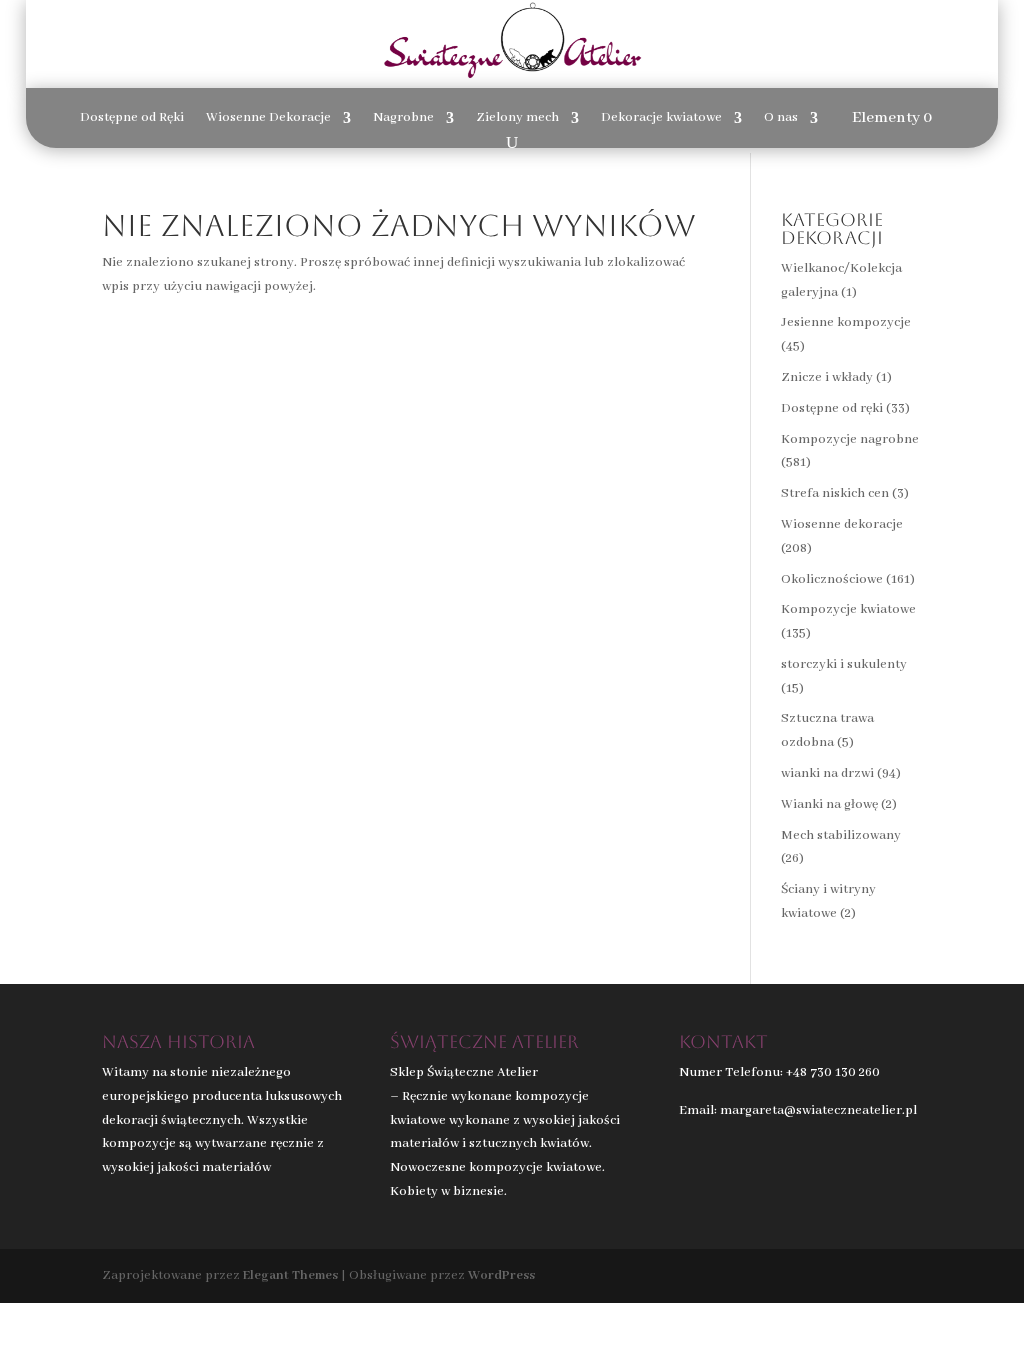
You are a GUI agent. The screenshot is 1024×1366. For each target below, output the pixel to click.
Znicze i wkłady (827, 377)
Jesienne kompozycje (846, 322)
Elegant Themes (290, 1275)
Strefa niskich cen (835, 493)
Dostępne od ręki (832, 408)
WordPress (501, 1275)
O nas (781, 118)
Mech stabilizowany (841, 835)
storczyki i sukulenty (844, 664)
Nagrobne (403, 118)
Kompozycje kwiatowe (848, 609)
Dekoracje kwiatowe (661, 118)
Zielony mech (517, 118)
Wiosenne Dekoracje (268, 118)
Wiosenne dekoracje (842, 524)
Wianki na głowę (829, 804)
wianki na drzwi (827, 773)
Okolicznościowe (832, 579)
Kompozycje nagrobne (850, 439)
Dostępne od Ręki (132, 118)
